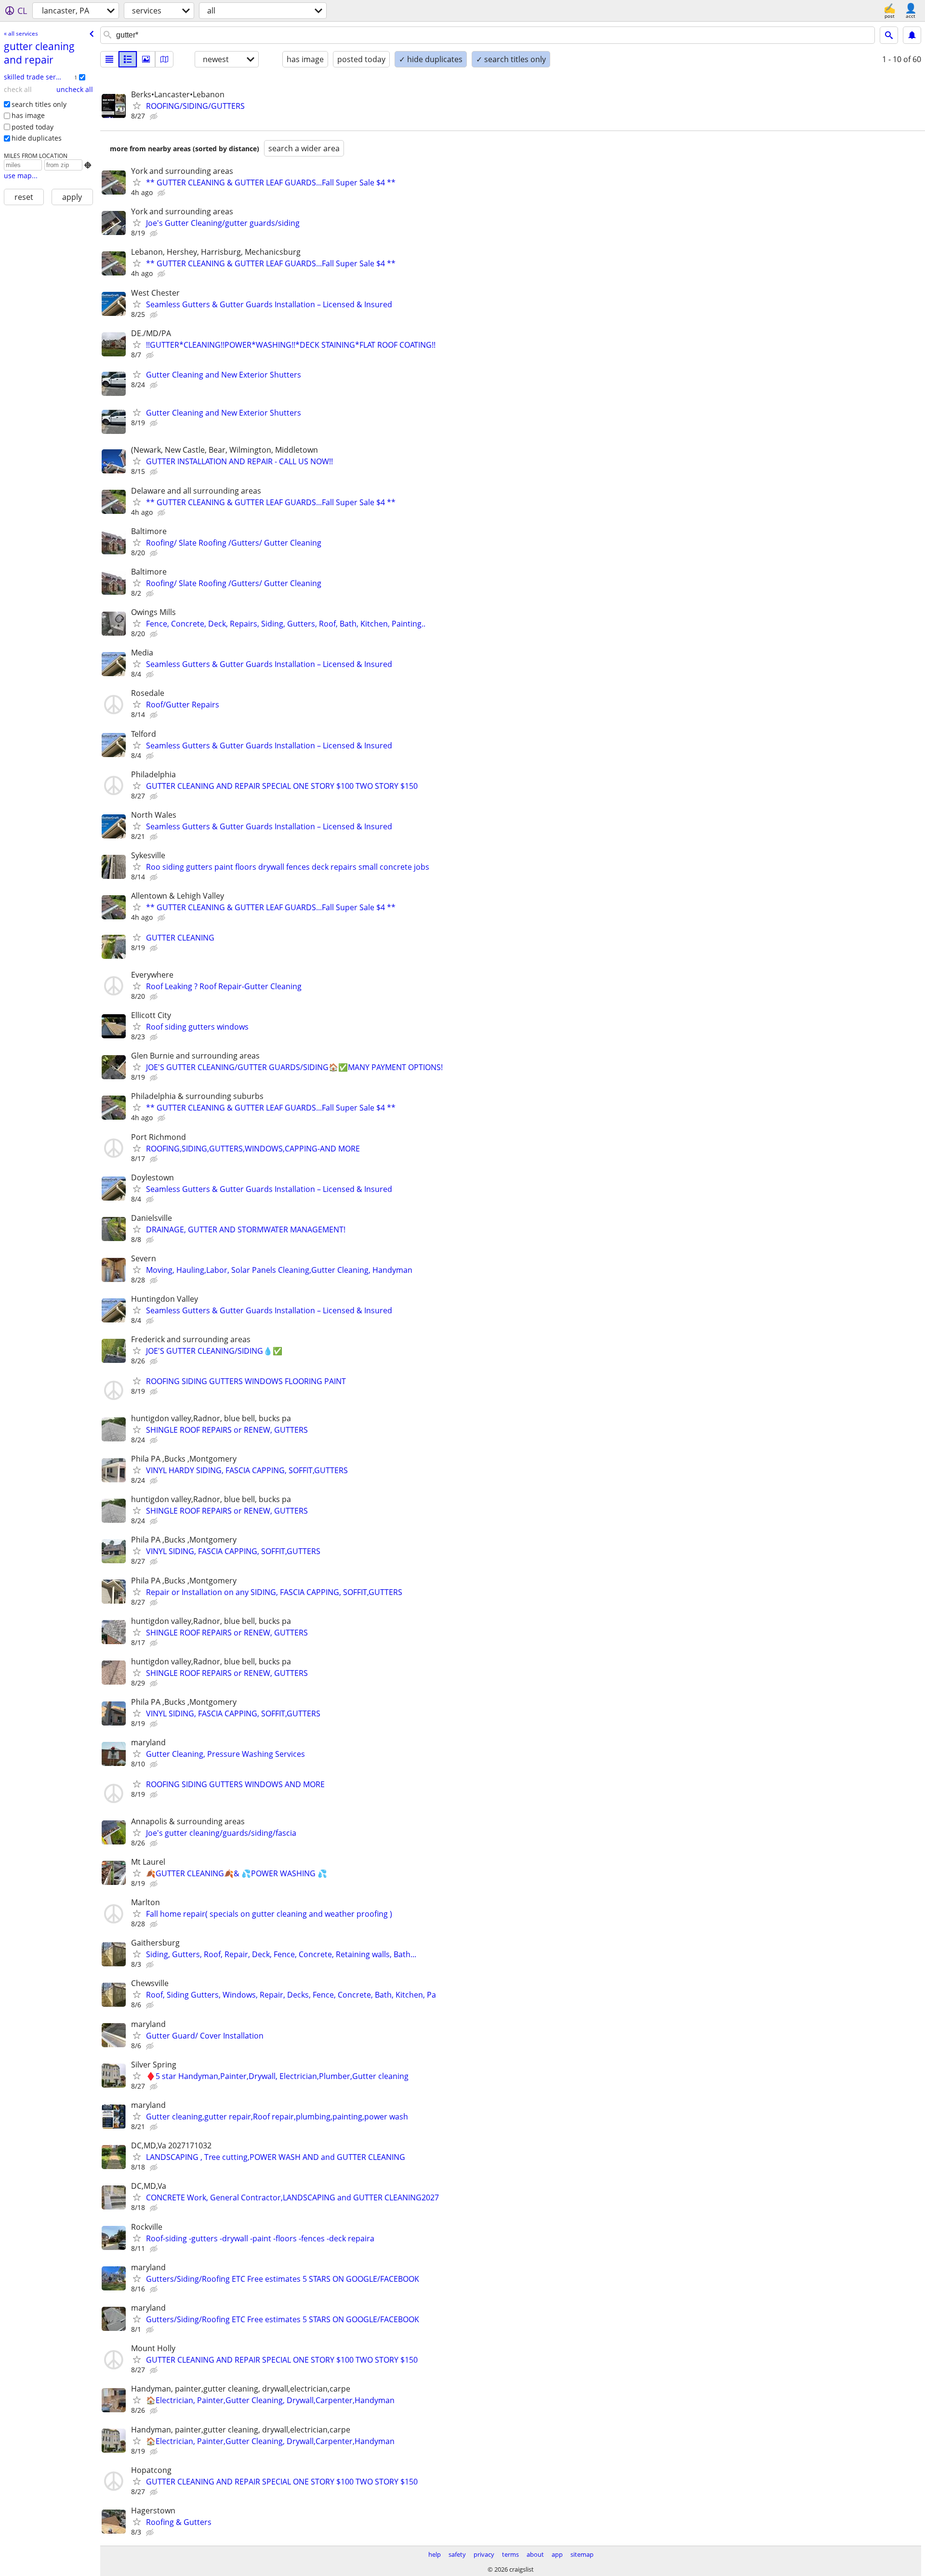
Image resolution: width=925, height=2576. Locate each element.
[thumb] (128, 59)
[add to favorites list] (137, 105)
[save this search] (912, 35)
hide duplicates (37, 138)
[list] (109, 59)
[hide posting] (155, 117)
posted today (33, 127)
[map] (164, 59)
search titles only (39, 104)
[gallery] (146, 59)
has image (28, 115)
